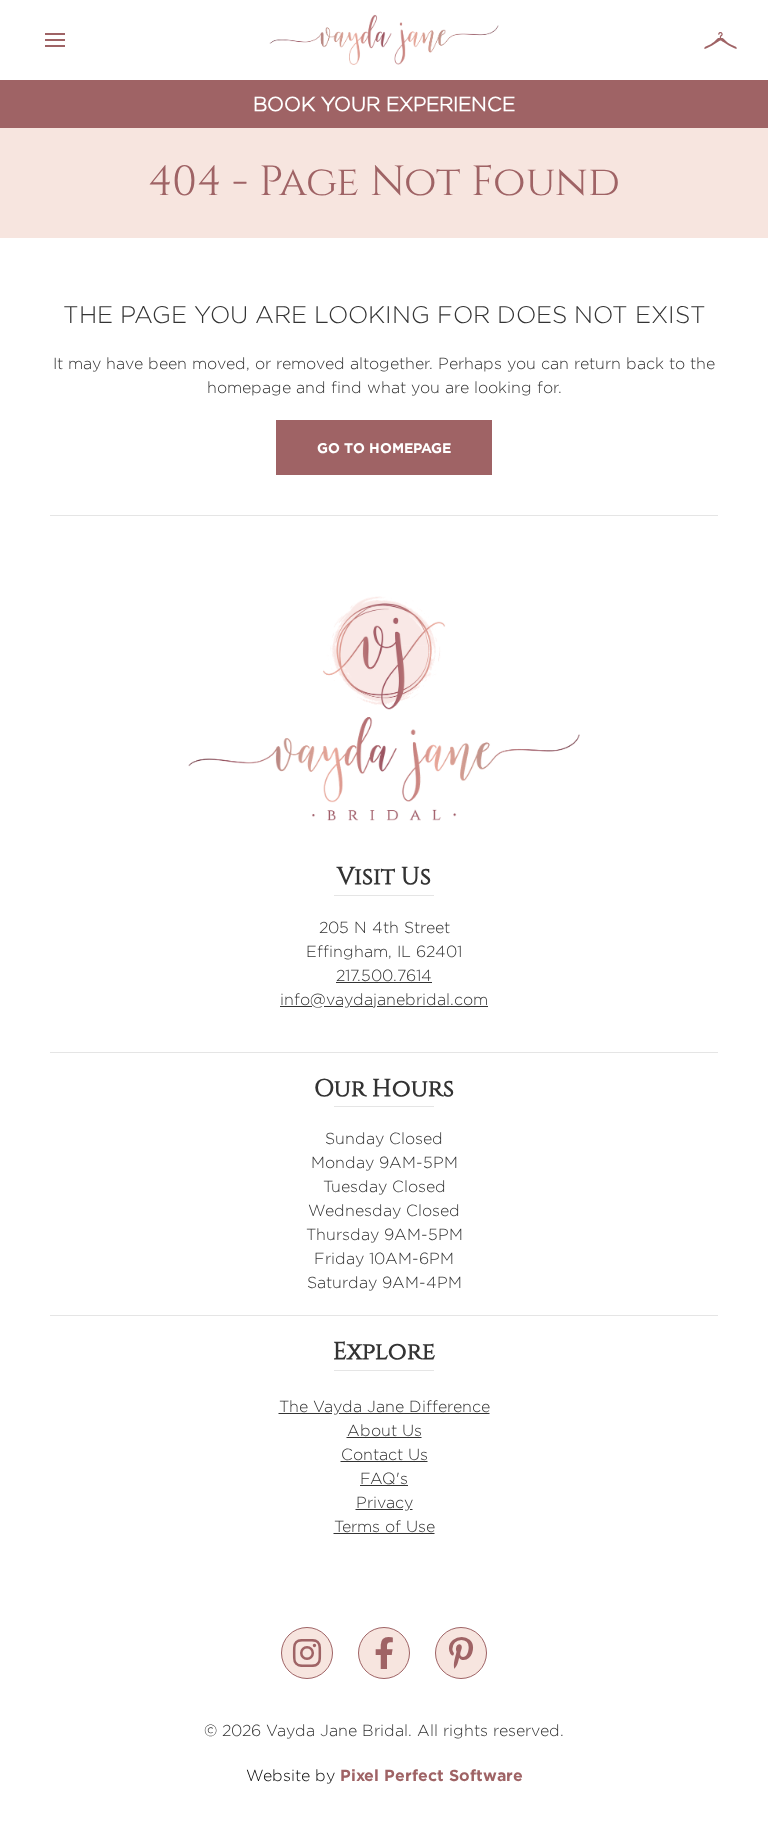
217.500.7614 (384, 975)
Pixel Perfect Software (431, 1775)
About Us (384, 1430)
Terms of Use (384, 1526)
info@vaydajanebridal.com (384, 999)
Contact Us (384, 1454)
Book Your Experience (384, 103)
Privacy (384, 1502)
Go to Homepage (384, 447)
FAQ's (384, 1478)
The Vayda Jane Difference (384, 1406)
